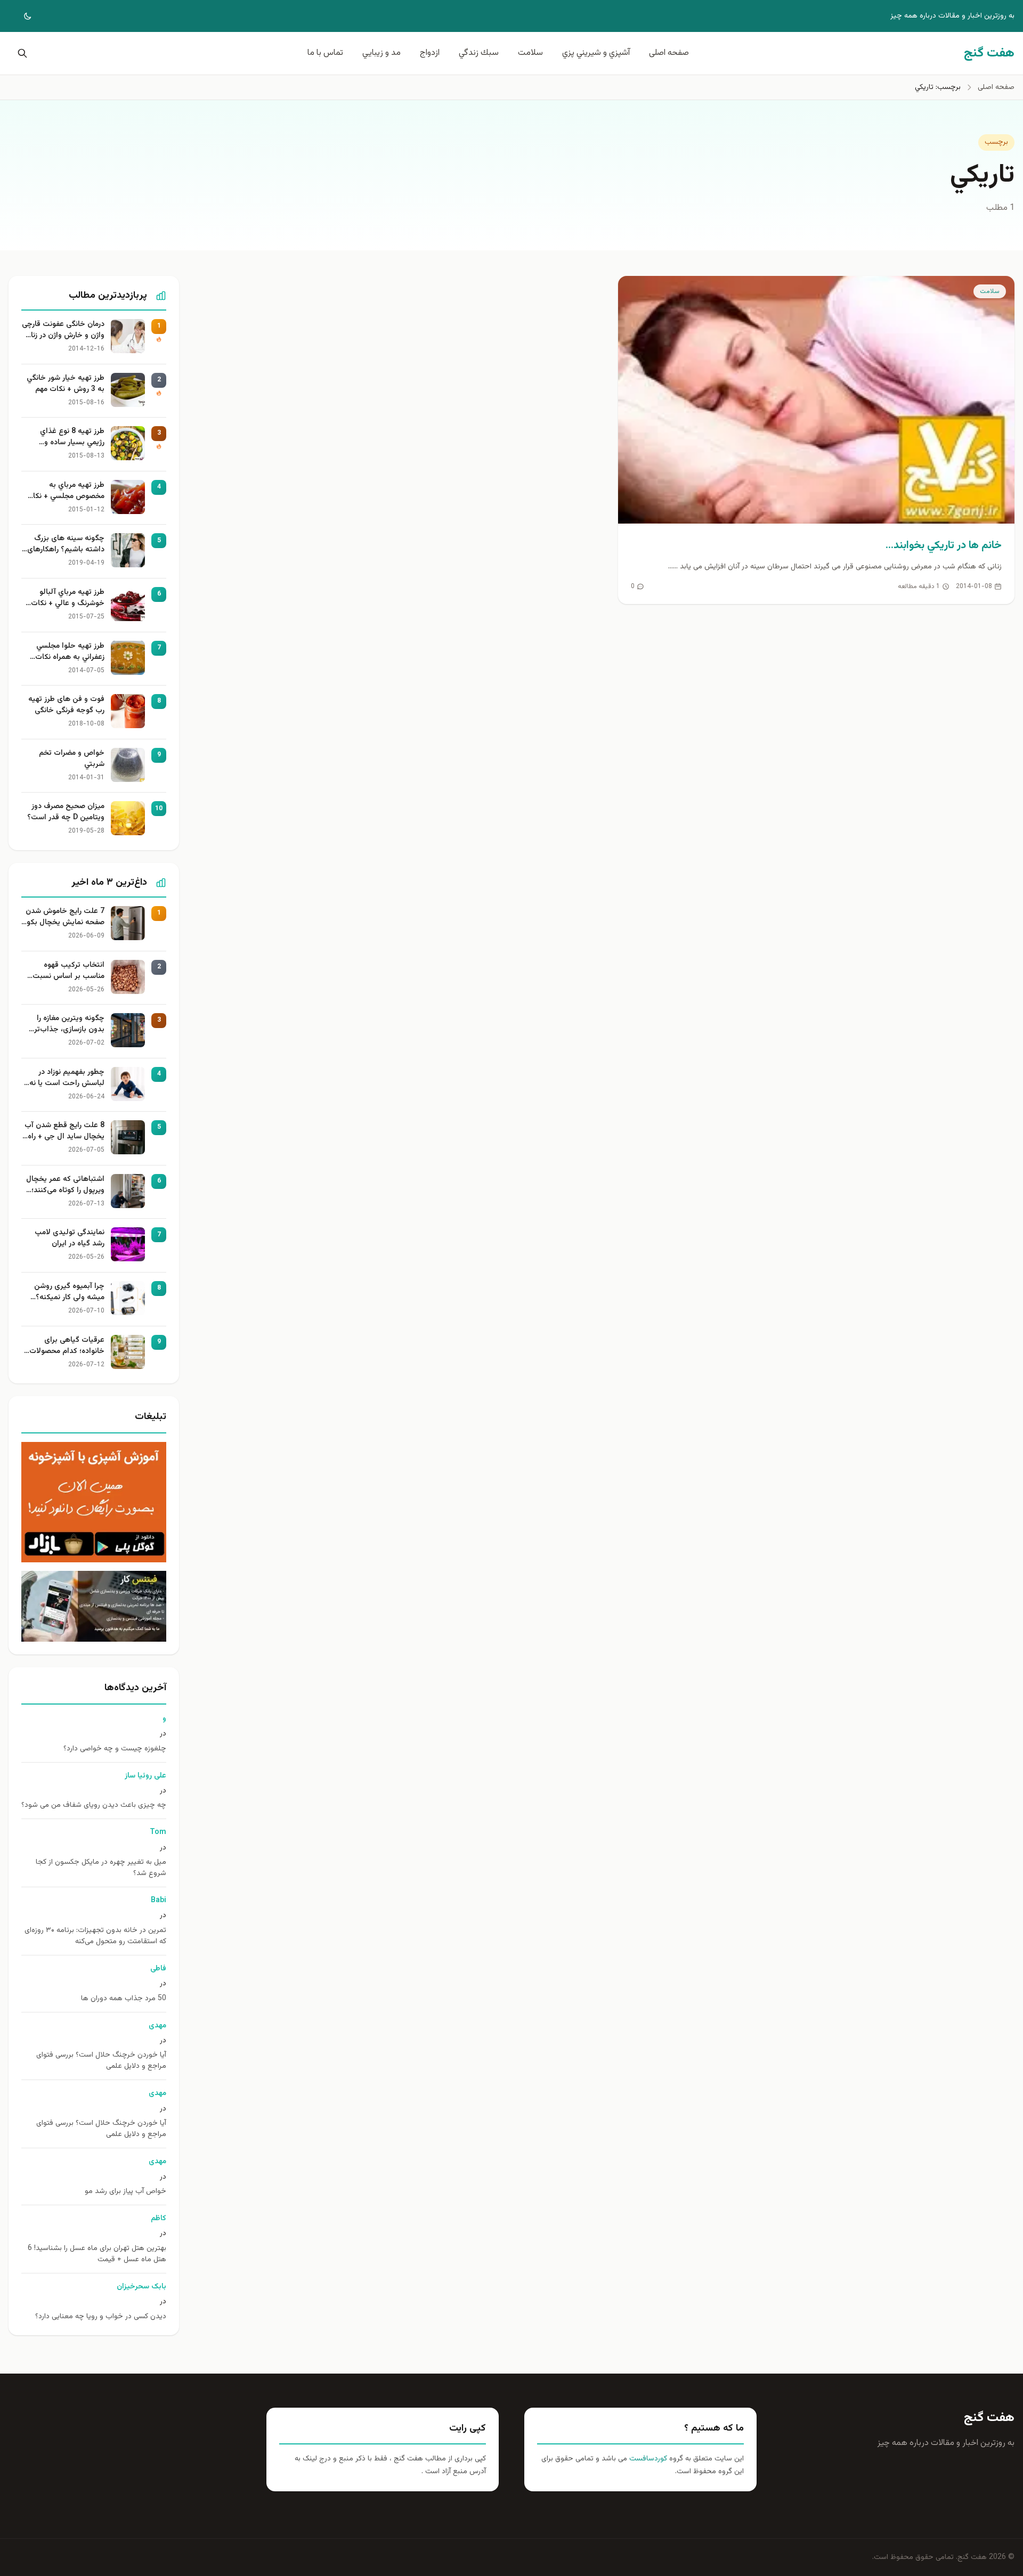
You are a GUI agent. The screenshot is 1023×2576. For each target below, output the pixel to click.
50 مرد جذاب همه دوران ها (124, 1999)
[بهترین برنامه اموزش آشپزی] (94, 1502)
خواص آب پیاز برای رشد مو (125, 2192)
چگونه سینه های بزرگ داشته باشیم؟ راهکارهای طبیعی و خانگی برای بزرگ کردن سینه (64, 544)
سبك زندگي (479, 53)
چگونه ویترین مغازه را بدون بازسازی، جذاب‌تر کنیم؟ (69, 1024)
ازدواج (430, 53)
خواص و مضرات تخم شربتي (72, 759)
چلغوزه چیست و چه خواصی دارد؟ (115, 1749)
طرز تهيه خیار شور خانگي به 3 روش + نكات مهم (66, 384)
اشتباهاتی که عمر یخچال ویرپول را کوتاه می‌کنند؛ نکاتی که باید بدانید (65, 1185)
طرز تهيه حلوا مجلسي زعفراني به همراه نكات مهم (70, 652)
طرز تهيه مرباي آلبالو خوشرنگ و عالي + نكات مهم (68, 598)
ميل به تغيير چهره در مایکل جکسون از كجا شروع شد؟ (101, 1868)
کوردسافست (647, 2459)
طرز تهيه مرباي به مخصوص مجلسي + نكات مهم (65, 491)
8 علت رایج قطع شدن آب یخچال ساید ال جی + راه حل (64, 1131)
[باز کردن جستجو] (20, 53)
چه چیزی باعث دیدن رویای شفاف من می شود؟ (94, 1805)
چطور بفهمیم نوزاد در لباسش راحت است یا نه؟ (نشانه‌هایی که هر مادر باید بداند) (65, 1078)
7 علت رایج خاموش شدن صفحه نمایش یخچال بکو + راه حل (65, 917)
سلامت (530, 53)
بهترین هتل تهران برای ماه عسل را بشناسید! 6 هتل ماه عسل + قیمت (97, 2254)
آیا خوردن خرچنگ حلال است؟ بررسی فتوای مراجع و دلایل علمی (101, 2061)
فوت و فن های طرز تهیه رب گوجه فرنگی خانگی (66, 705)
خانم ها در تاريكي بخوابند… (944, 545)
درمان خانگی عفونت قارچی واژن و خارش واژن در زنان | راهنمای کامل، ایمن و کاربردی (63, 330)
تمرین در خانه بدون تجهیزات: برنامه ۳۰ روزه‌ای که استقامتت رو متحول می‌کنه (95, 1936)
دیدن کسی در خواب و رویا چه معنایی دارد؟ (101, 2317)
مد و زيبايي (381, 53)
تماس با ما (325, 53)
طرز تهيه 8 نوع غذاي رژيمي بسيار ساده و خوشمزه (72, 437)
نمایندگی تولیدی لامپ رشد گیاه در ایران (70, 1238)
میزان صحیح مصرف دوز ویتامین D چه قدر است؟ (66, 812)
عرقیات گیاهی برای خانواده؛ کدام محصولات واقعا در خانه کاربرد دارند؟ (64, 1346)
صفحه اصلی (669, 53)
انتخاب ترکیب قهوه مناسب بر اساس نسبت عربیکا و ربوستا (68, 971)
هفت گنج (989, 2418)
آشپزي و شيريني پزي (596, 53)
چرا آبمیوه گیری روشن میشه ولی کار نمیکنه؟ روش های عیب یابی (69, 1292)
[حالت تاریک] (20, 16)
